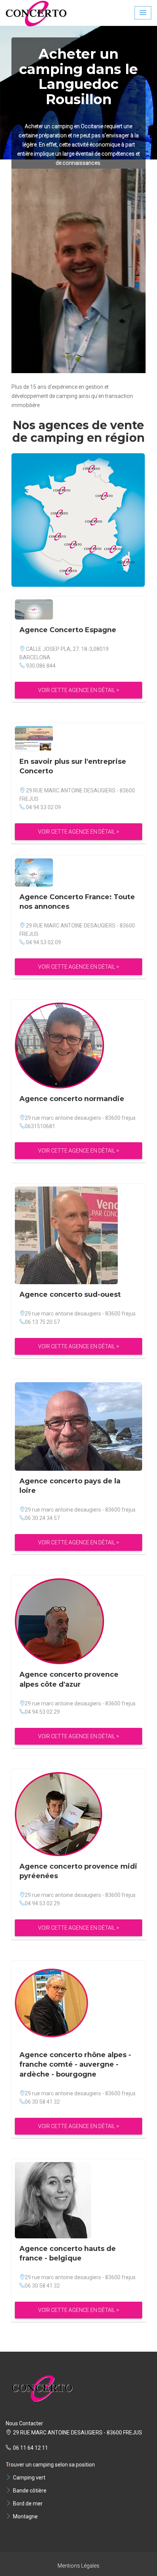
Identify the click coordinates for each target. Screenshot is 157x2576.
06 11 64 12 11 (30, 2448)
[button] (143, 13)
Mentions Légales (78, 2566)
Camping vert (29, 2478)
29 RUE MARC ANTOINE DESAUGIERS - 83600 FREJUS (78, 2433)
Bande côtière (30, 2491)
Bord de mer (28, 2504)
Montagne (25, 2516)
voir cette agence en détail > (79, 690)
